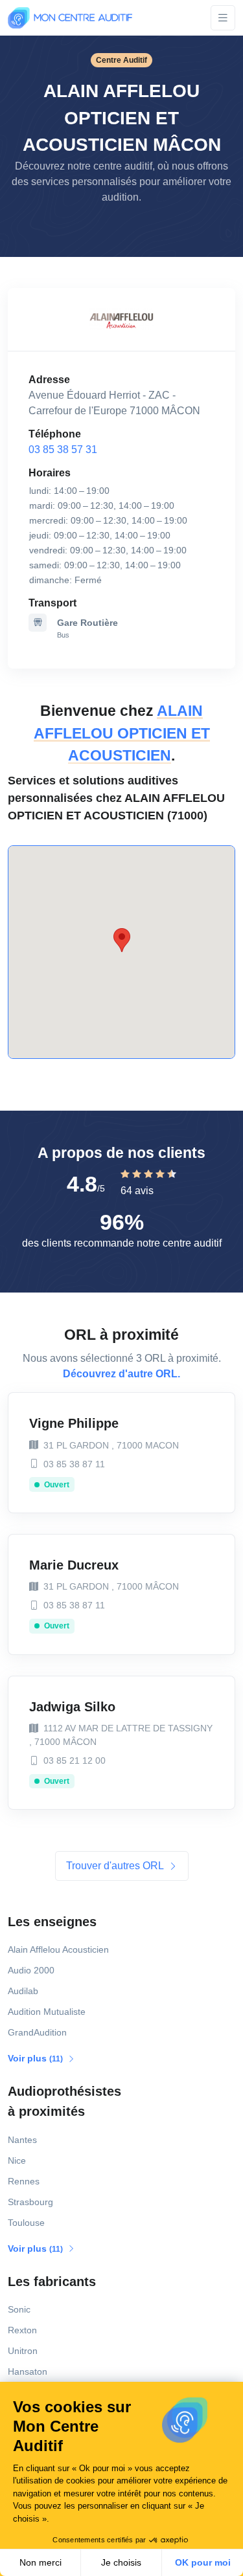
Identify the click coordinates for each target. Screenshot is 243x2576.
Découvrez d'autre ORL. (121, 1374)
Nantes (22, 2140)
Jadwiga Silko (72, 1707)
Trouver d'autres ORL (116, 1866)
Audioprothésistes (64, 2101)
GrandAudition (37, 2032)
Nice (17, 2160)
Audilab (23, 1991)
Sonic (19, 2309)
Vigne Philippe (74, 1423)
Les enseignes (52, 1922)
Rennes (24, 2181)
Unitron (23, 2351)
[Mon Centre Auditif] (70, 18)
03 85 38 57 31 (63, 450)
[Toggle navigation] (223, 18)
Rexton (22, 2330)
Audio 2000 (31, 1970)
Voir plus (36, 2058)
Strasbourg (30, 2202)
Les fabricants (52, 2282)
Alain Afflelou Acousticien (58, 1949)
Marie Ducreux (74, 1565)
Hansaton (28, 2371)
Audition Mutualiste (47, 2012)
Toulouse (26, 2223)
